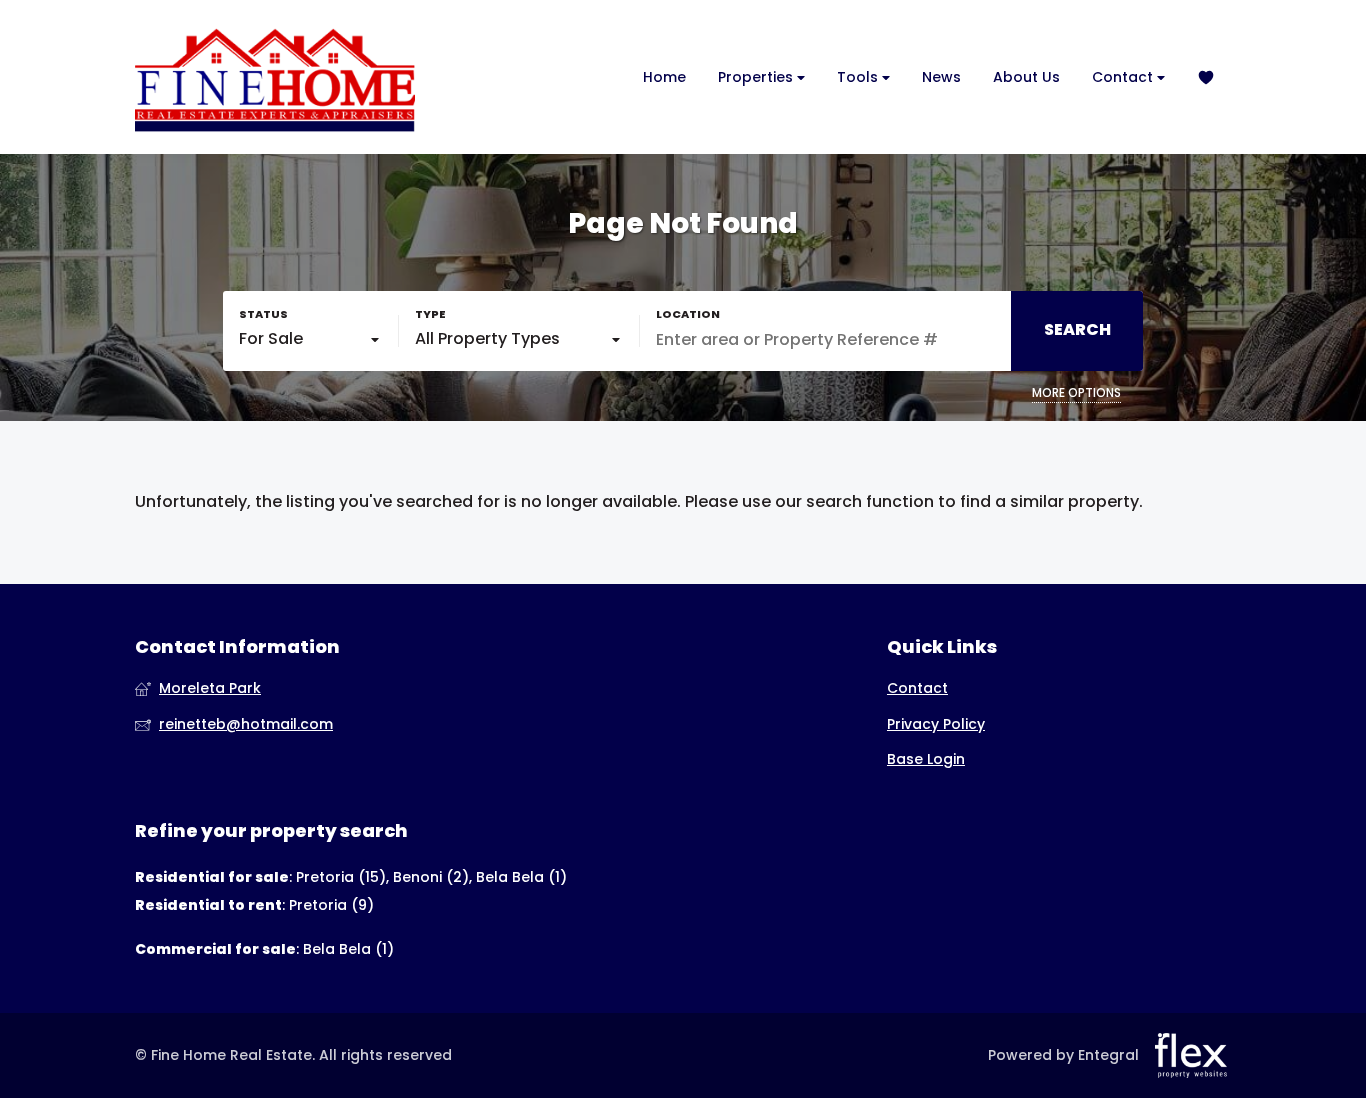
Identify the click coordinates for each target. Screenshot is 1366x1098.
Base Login (926, 759)
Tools (859, 77)
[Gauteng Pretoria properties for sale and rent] (275, 77)
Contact (1124, 77)
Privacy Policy (936, 724)
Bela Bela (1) (521, 877)
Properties (757, 77)
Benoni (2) (431, 877)
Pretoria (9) (331, 905)
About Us (1026, 77)
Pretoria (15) (341, 877)
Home (664, 77)
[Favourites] (1206, 77)
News (941, 77)
